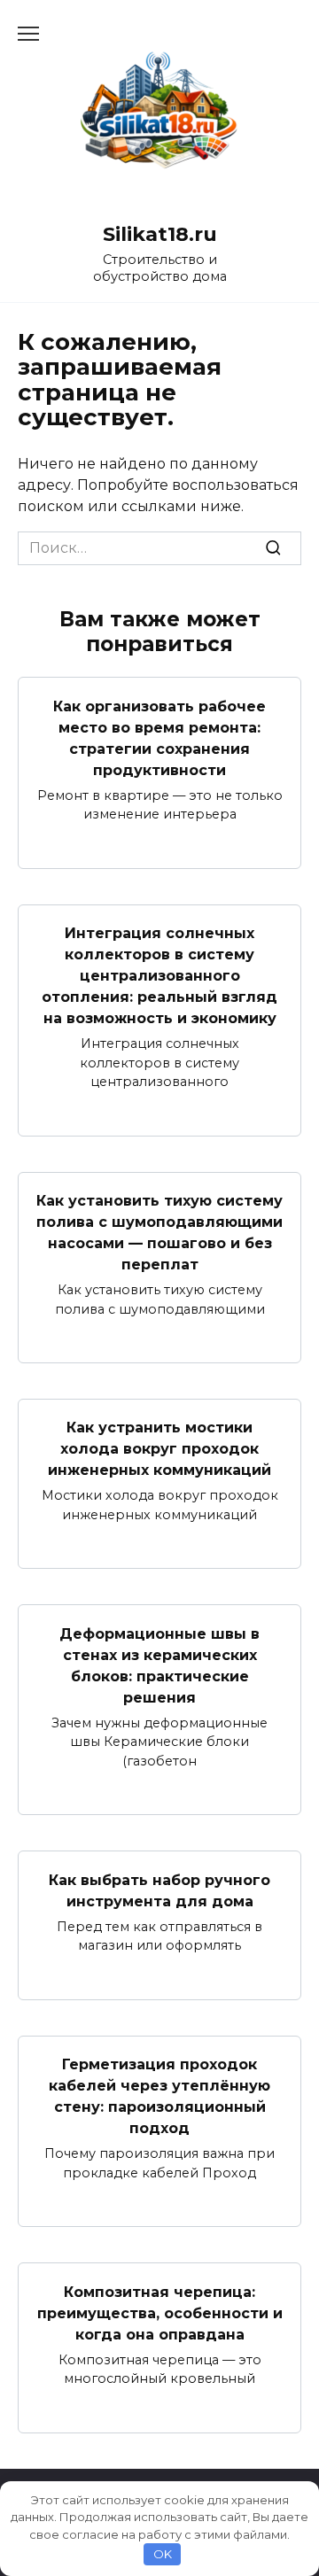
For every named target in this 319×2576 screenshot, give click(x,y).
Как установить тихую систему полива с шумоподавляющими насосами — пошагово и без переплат (159, 1233)
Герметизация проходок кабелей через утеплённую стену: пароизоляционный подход (159, 2096)
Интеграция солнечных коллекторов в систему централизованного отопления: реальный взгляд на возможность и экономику (159, 976)
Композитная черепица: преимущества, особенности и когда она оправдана (160, 2312)
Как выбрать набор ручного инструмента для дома (159, 1890)
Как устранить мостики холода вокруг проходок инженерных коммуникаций (159, 1449)
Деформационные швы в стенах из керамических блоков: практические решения (159, 1665)
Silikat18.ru (160, 234)
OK (163, 2554)
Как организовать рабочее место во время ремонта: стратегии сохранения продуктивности (159, 737)
